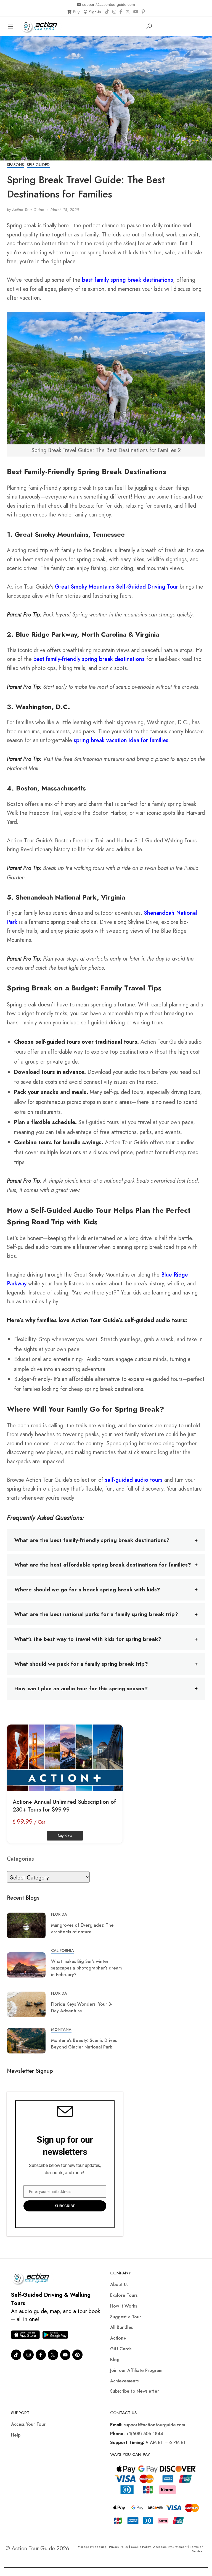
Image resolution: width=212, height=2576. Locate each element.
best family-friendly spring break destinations (89, 659)
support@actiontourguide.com (109, 4)
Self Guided (38, 165)
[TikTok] (107, 12)
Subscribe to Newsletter (135, 2391)
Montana (61, 2029)
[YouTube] (136, 12)
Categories (20, 1859)
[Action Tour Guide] (41, 26)
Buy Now (65, 1836)
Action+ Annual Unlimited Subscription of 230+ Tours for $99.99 (64, 1806)
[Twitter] (53, 2355)
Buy (76, 12)
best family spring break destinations (128, 280)
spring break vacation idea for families (121, 740)
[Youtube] (65, 2355)
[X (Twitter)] (128, 12)
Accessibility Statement (170, 2547)
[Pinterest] (143, 12)
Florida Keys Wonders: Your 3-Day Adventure (82, 2007)
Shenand (155, 913)
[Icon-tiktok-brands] (16, 2355)
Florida (59, 1914)
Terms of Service (196, 2549)
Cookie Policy (141, 2547)
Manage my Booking (93, 2547)
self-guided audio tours (134, 1480)
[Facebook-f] (41, 2355)
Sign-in (95, 12)
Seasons (15, 165)
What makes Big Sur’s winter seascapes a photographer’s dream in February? (86, 1968)
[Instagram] (114, 12)
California (63, 1950)
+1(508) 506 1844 (145, 2434)
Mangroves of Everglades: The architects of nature (82, 1928)
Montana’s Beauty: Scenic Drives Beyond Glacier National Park (84, 2044)
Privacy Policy (119, 2547)
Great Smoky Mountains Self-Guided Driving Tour (116, 587)
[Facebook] (121, 12)
